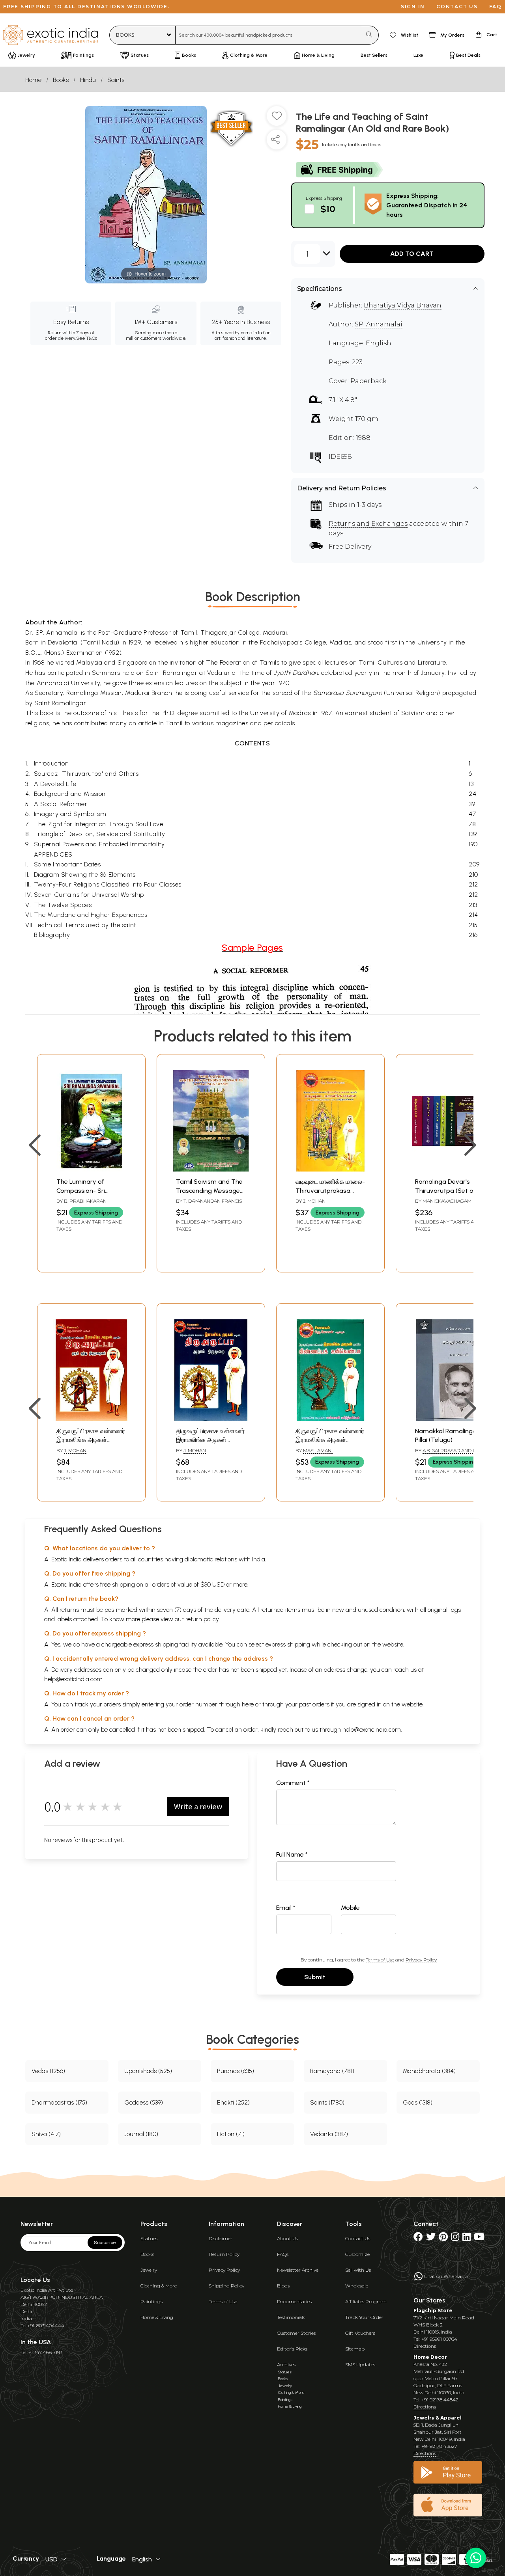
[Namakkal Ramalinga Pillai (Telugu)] (450, 1419)
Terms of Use (380, 1960)
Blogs (283, 2286)
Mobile (350, 1908)
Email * (286, 1908)
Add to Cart (412, 254)
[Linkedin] (467, 2238)
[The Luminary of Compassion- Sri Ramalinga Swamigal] (91, 1169)
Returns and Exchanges (368, 524)
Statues (149, 2238)
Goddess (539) (144, 2102)
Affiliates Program (366, 2301)
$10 (328, 209)
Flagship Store (433, 2311)
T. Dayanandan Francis (213, 1201)
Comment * (293, 1783)
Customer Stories (296, 2333)
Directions (425, 2346)
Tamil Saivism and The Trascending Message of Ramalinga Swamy (209, 1190)
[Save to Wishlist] (277, 119)
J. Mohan (314, 1201)
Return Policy (224, 2254)
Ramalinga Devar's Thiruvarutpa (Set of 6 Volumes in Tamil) (448, 1190)
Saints (116, 80)
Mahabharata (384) (429, 2071)
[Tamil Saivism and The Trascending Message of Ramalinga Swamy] (211, 1169)
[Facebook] (418, 2238)
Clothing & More (159, 2286)
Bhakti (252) (233, 2102)
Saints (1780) (327, 2102)
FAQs (283, 2254)
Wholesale (357, 2286)
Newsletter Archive (298, 2270)
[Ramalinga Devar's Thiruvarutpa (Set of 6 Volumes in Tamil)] (450, 1169)
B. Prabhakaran (85, 1201)
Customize (357, 2254)
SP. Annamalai (379, 324)
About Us (287, 2238)
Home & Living (157, 2317)
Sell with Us (358, 2270)
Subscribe (105, 2243)
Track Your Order (364, 2317)
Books (61, 80)
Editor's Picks (292, 2349)
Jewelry (149, 2270)
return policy (202, 1619)
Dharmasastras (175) (59, 2102)
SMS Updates (360, 2365)
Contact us (457, 7)
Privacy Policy (421, 1960)
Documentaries (294, 2301)
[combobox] (268, 35)
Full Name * (292, 1854)
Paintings (151, 2301)
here (248, 1704)
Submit (315, 1977)
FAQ (496, 7)
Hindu (88, 80)
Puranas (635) (236, 2071)
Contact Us (358, 2238)
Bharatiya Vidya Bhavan (403, 305)
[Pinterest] (443, 2238)
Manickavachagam (447, 1201)
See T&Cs (87, 338)
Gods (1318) (418, 2102)
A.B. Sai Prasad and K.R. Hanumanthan (448, 1454)
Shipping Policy (226, 2286)
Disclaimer (221, 2238)
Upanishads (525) (148, 2071)
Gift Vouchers (360, 2333)
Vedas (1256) (48, 2071)
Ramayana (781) (332, 2071)
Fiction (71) (231, 2134)
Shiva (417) (46, 2134)
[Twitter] (431, 2238)
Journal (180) (141, 2134)
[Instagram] (455, 2238)
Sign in (413, 7)
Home (33, 80)
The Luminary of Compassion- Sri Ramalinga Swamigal (87, 1190)
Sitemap (355, 2349)
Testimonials (291, 2317)
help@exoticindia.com (73, 1679)
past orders (314, 1704)
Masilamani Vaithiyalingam (315, 1454)
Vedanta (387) (329, 2134)
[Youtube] (479, 2238)
